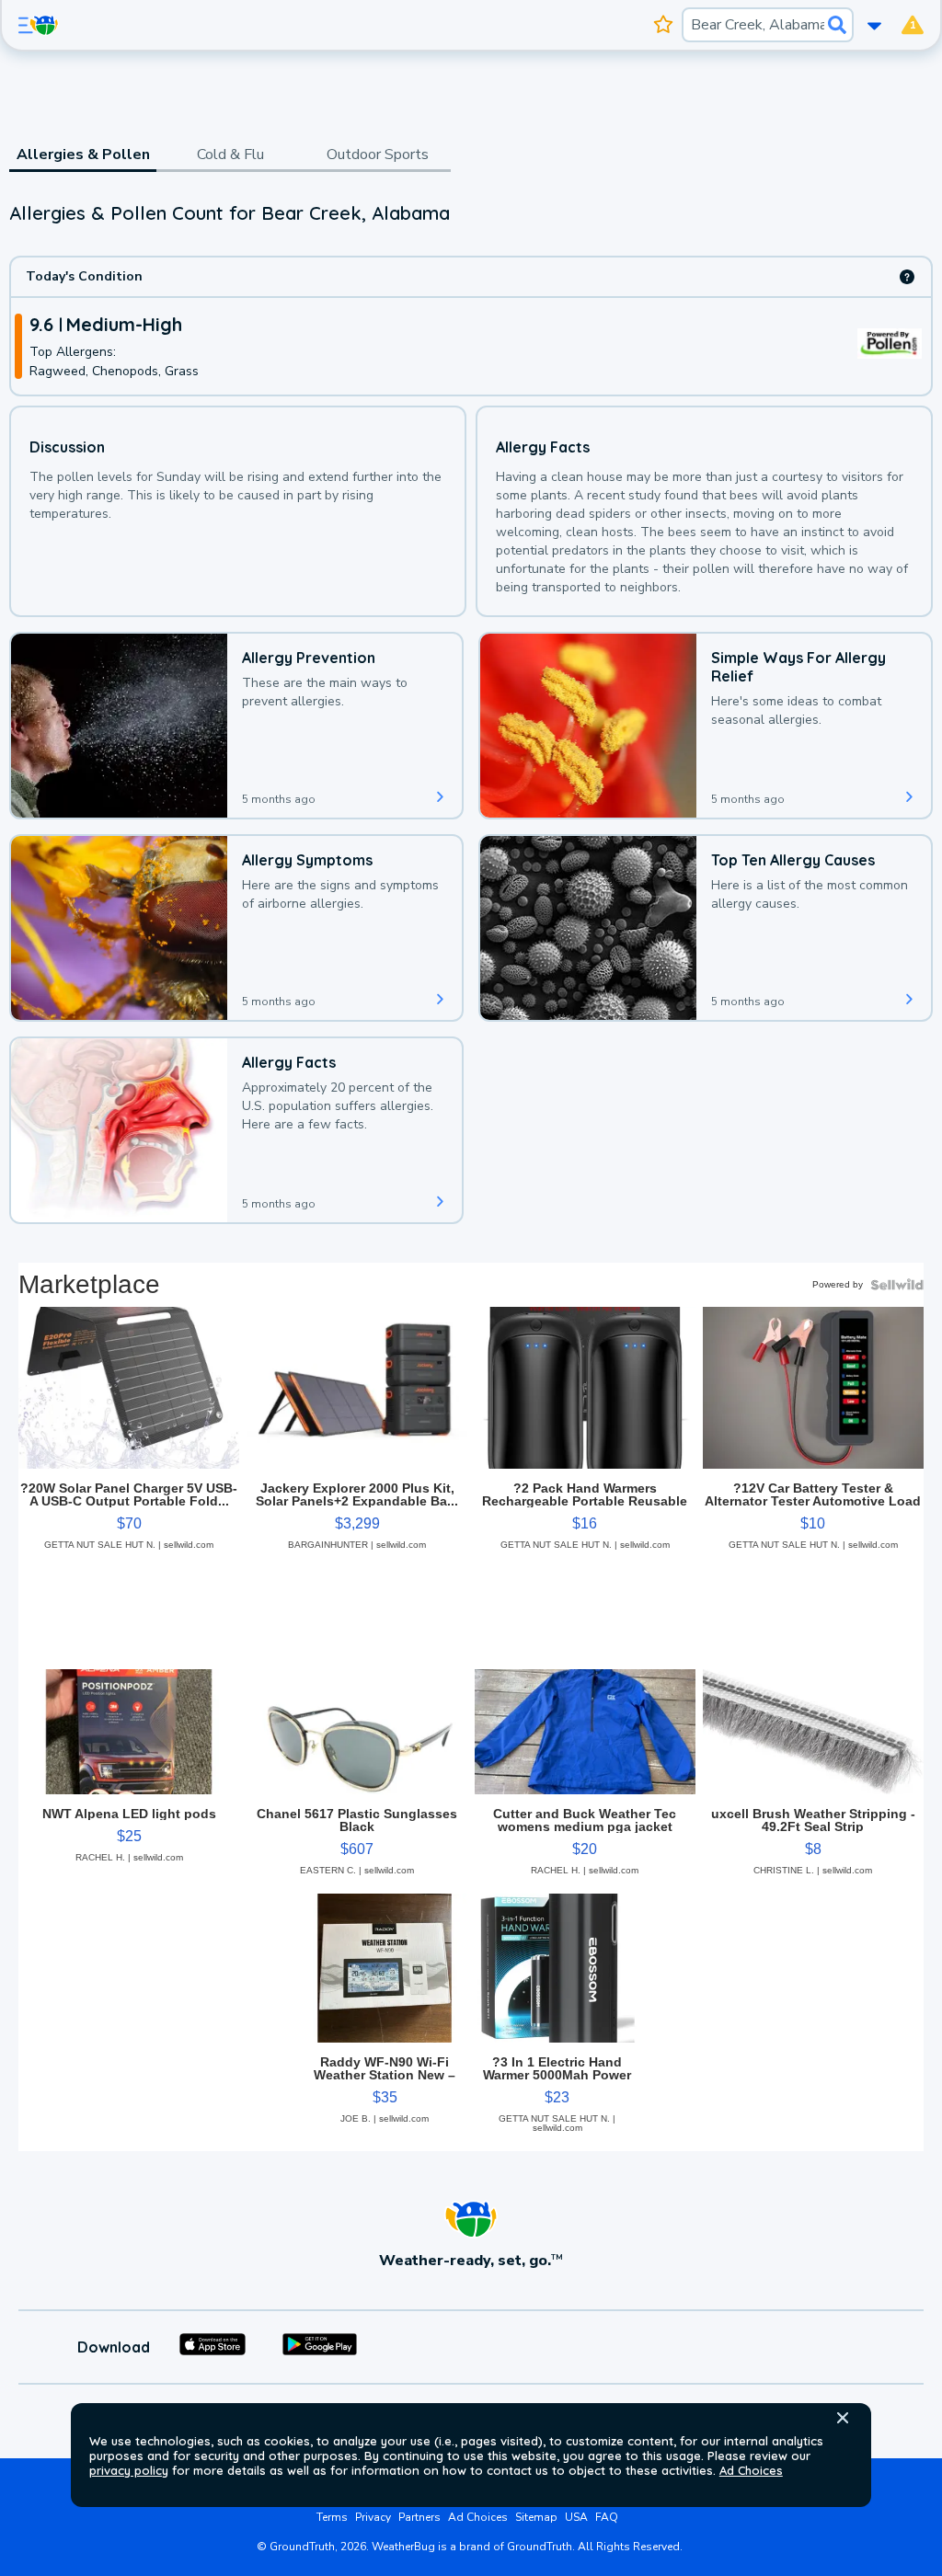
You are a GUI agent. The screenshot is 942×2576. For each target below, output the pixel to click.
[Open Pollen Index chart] (907, 277)
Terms (332, 2517)
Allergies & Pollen (83, 155)
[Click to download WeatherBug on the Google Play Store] (320, 2347)
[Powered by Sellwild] (897, 1285)
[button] (843, 2418)
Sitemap (536, 2517)
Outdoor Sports (378, 155)
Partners (419, 2517)
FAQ (607, 2517)
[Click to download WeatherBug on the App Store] (213, 2347)
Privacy (373, 2517)
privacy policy (129, 2470)
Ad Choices (751, 2470)
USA (576, 2517)
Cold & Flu (230, 155)
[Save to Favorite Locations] (664, 25)
